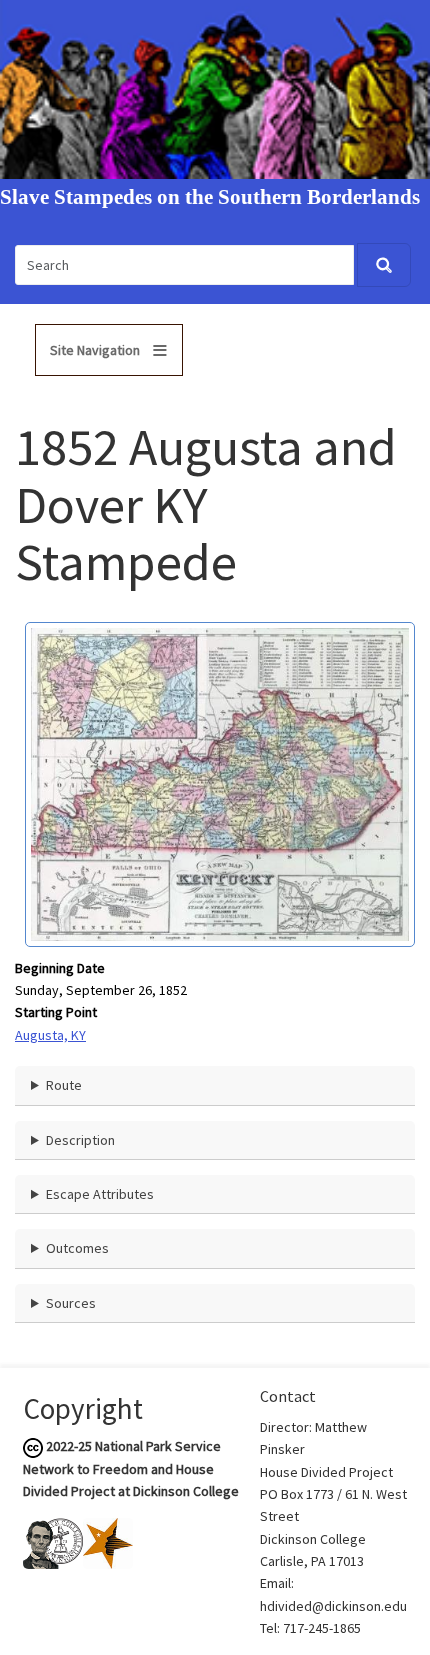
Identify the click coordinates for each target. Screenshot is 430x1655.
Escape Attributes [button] (100, 1194)
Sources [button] (71, 1303)
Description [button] (80, 1140)
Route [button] (64, 1085)
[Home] (215, 88)
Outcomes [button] (77, 1248)
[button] (220, 783)
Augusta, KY (50, 1035)
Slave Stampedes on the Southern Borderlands (210, 197)
